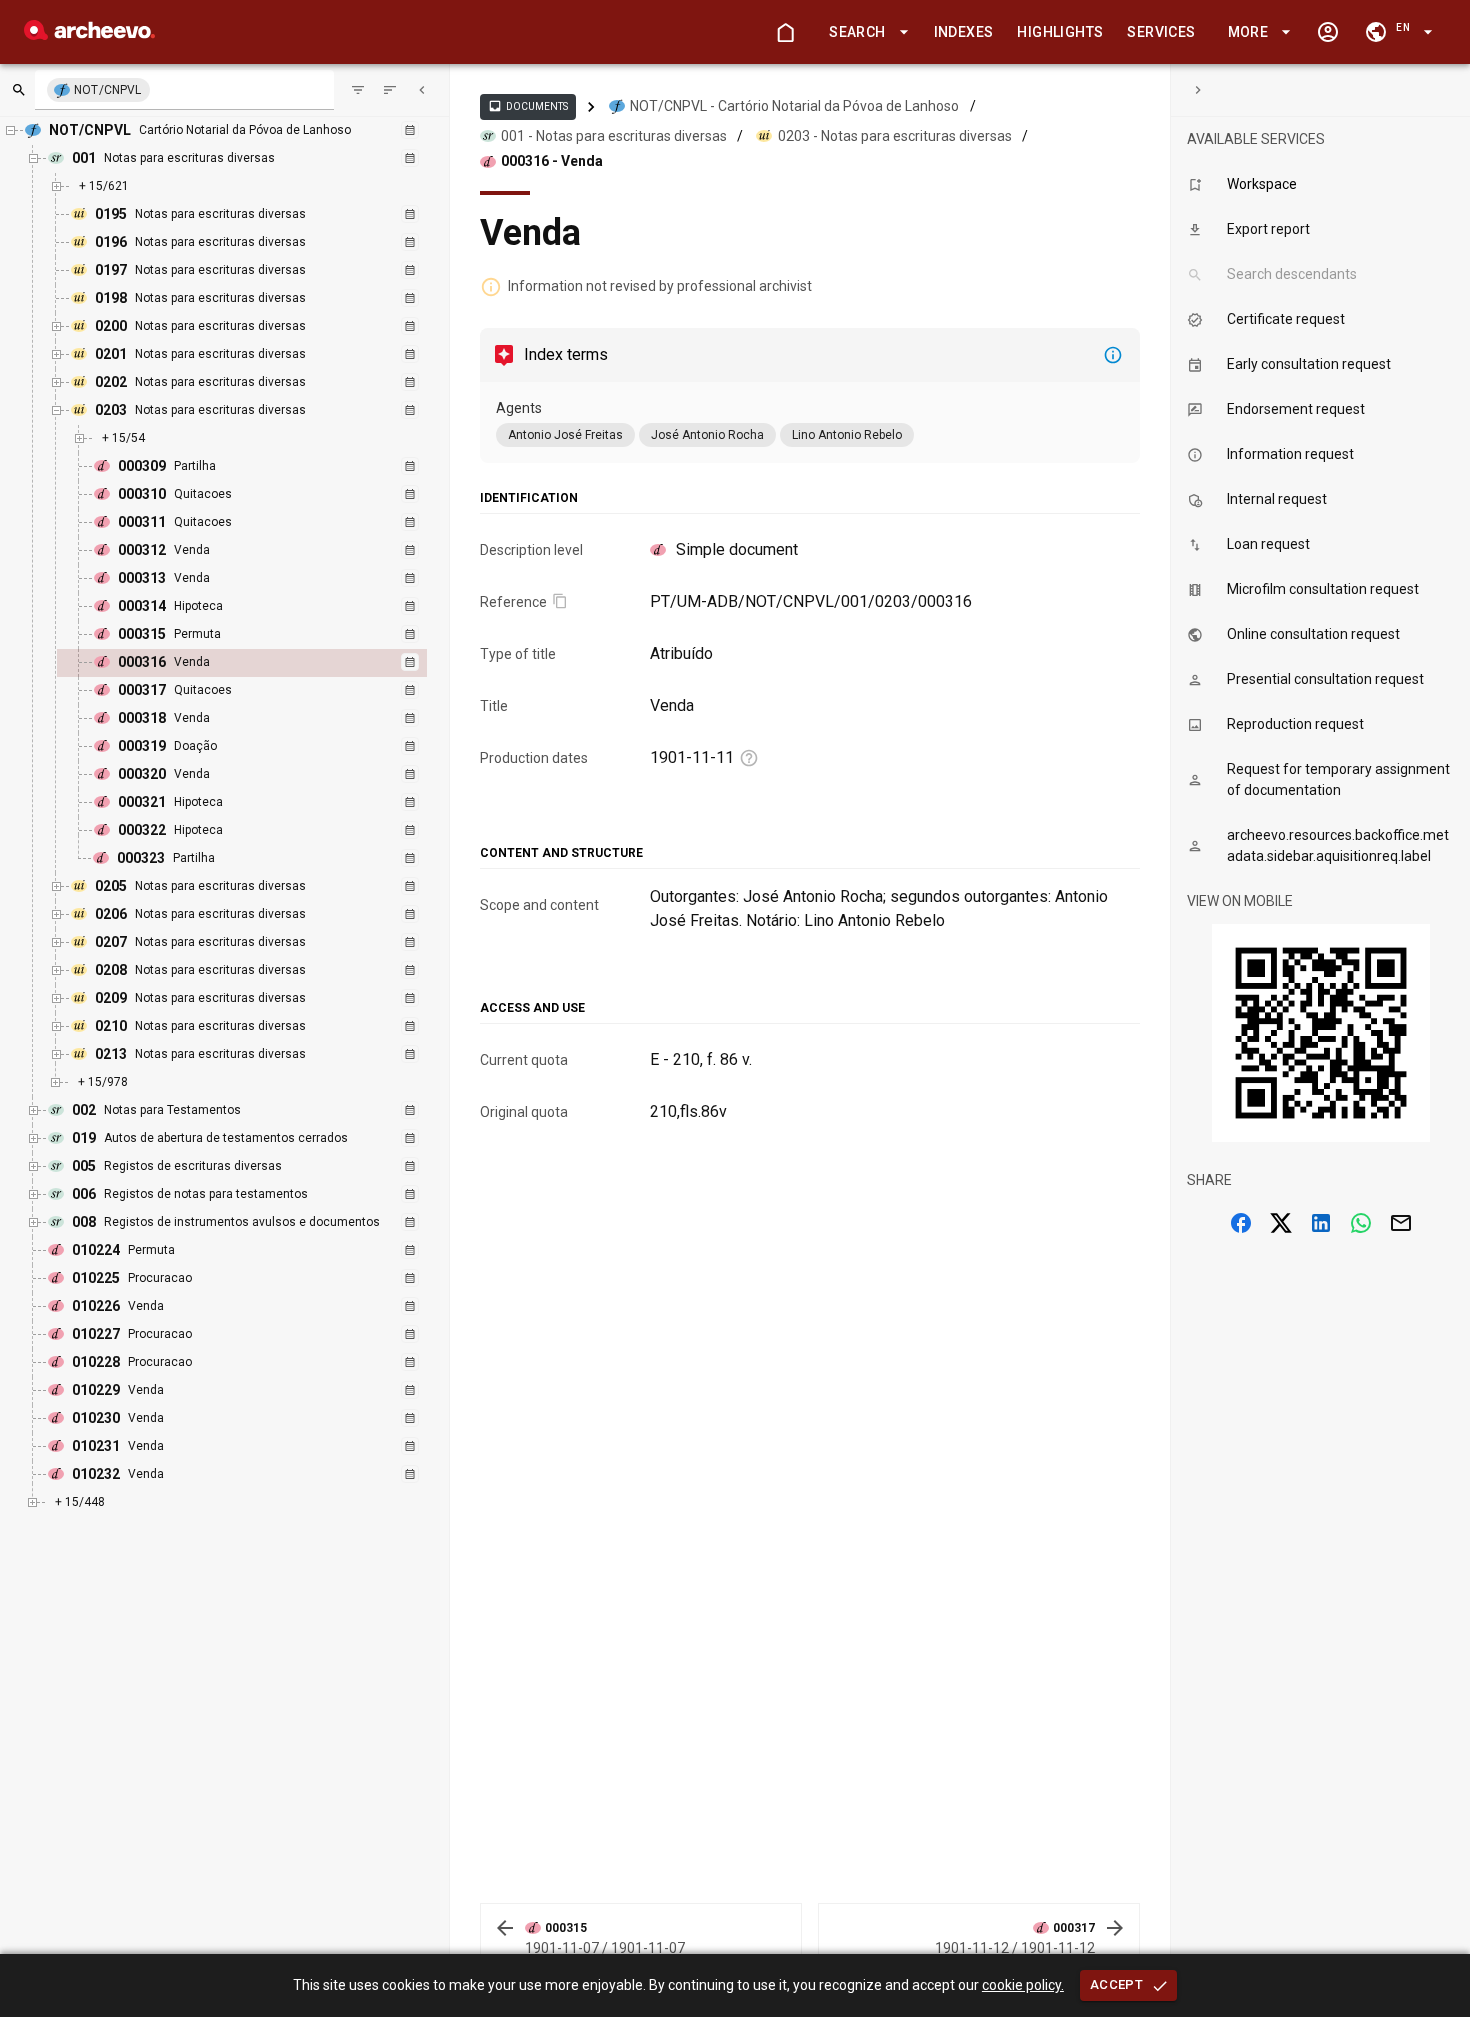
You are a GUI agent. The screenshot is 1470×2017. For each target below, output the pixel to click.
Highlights (1060, 32)
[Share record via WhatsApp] (1361, 1223)
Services (1161, 32)
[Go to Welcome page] (785, 32)
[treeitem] (263, 663)
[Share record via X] (1281, 1223)
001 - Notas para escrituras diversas (614, 136)
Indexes (964, 32)
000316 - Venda (552, 161)
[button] (865, 32)
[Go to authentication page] (1328, 32)
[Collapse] (422, 90)
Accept (1116, 1984)
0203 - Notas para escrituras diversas (895, 136)
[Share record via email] (1401, 1223)
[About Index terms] (1113, 355)
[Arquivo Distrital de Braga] (89, 34)
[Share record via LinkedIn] (1321, 1223)
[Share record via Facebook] (1241, 1223)
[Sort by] (358, 90)
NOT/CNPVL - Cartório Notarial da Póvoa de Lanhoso (794, 106)
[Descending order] (390, 90)
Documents (528, 106)
